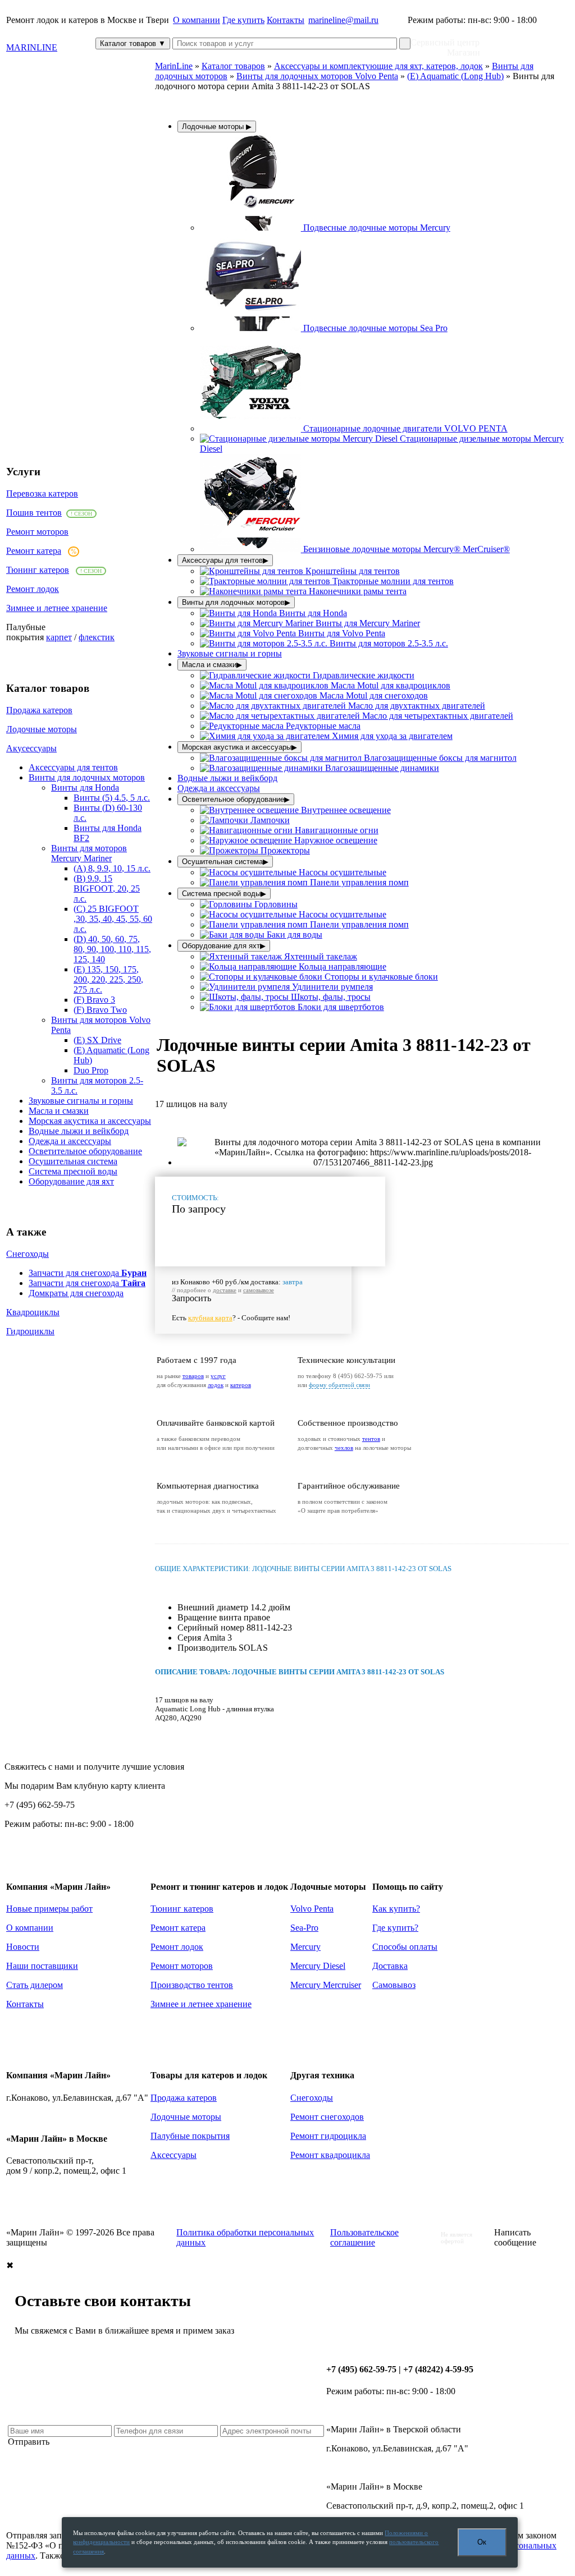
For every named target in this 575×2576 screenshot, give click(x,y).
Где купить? (395, 1928)
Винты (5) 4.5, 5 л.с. (112, 798)
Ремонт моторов (37, 532)
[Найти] (405, 43)
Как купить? (396, 1909)
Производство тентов (192, 1985)
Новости (23, 1947)
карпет (59, 637)
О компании (197, 20)
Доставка (390, 1966)
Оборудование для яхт (71, 1181)
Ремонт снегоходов (327, 2117)
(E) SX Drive (97, 1040)
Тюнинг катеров (38, 570)
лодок (216, 1385)
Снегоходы (28, 1254)
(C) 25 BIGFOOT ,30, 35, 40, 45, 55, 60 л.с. (113, 919)
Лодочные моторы (42, 729)
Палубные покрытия (190, 2136)
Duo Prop (91, 1070)
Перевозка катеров (42, 493)
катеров (241, 1385)
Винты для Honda (85, 788)
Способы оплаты (405, 1947)
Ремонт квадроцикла (330, 2155)
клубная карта (210, 1318)
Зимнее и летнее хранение (57, 608)
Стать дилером (35, 1985)
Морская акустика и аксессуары (90, 1121)
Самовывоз (394, 1985)
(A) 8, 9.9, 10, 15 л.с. (112, 868)
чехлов (344, 1448)
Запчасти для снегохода (88, 1273)
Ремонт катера (34, 551)
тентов (371, 1439)
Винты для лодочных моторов (87, 777)
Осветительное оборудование (85, 1151)
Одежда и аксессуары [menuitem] (219, 788)
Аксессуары (174, 2155)
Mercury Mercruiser (326, 1985)
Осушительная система (73, 1161)
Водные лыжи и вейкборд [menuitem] (227, 778)
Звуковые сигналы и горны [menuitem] (230, 653)
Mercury (305, 1947)
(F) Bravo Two (100, 1010)
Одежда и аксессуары (70, 1141)
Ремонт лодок (33, 589)
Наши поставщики (42, 1966)
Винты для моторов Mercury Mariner (89, 853)
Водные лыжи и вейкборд (79, 1131)
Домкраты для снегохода (76, 1293)
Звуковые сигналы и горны (81, 1101)
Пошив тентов (34, 513)
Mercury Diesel (318, 1966)
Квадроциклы (33, 1312)
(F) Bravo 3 (94, 1000)
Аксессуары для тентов (73, 767)
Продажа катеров (39, 710)
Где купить (243, 20)
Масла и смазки (59, 1111)
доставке (225, 1290)
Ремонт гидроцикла (328, 2136)
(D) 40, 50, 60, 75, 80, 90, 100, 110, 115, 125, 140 (112, 949)
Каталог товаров (133, 43)
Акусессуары (31, 748)
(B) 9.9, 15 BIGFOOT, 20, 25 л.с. (107, 888)
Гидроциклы (30, 1331)
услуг (218, 1376)
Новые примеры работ (49, 1909)
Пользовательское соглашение (364, 2237)
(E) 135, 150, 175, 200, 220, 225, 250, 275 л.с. (108, 979)
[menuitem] (325, 228)
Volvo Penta (312, 1909)
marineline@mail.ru (343, 20)
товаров (193, 1376)
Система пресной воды (73, 1171)
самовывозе (259, 1290)
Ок (482, 2542)
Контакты (286, 20)
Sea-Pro (304, 1928)
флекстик (97, 637)
